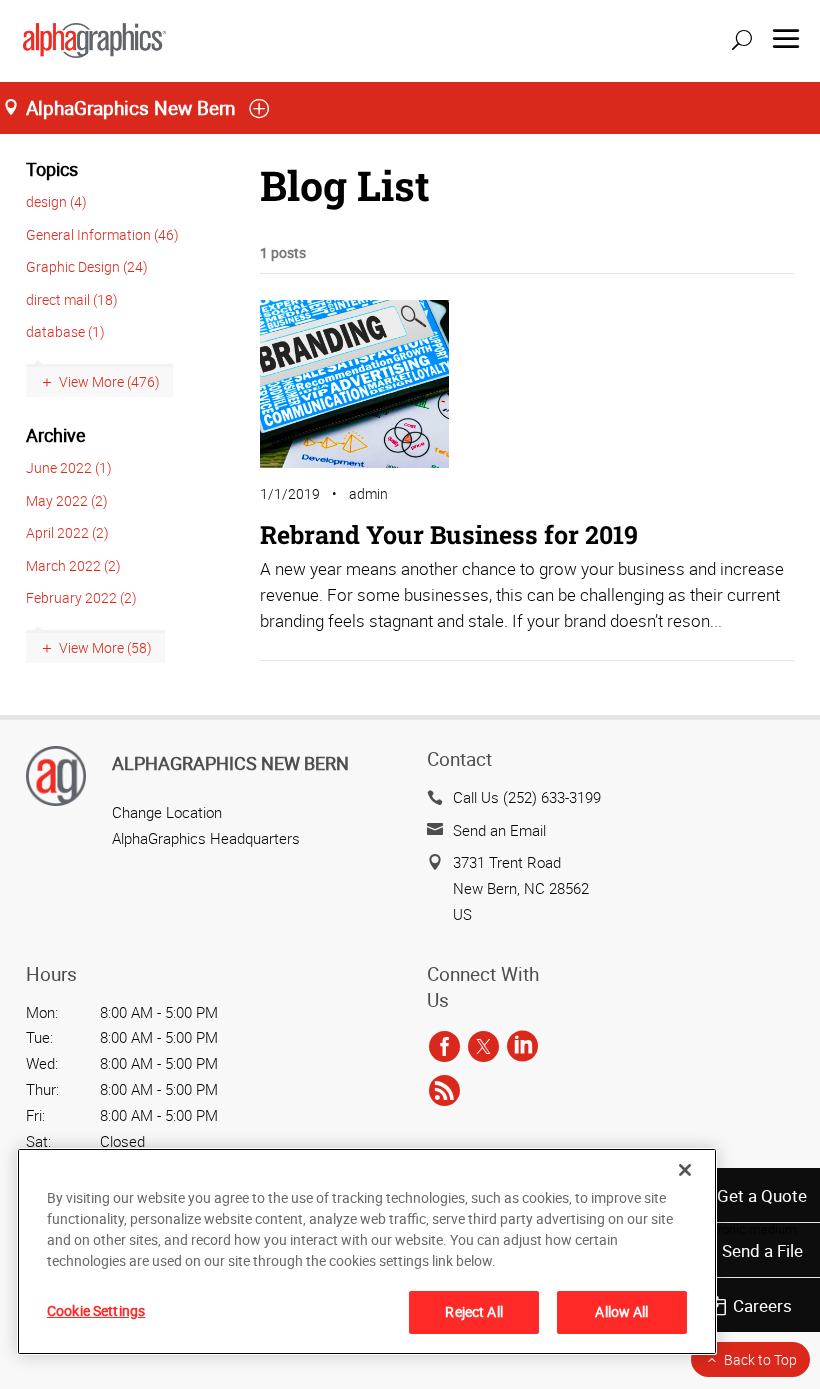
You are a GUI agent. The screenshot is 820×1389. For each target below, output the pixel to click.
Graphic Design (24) (87, 266)
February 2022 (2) (81, 597)
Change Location (167, 812)
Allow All (621, 1311)
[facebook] (444, 1047)
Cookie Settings (96, 1310)
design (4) (56, 201)
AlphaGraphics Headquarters (206, 838)
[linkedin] (522, 1047)
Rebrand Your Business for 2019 (449, 534)
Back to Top (760, 1359)
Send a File (762, 1250)
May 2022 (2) (67, 500)
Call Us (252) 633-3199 (527, 797)
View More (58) (105, 647)
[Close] (685, 1170)
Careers (762, 1305)
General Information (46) (102, 234)
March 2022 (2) (73, 565)
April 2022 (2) (67, 532)
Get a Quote (762, 1195)
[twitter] (483, 1047)
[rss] (444, 1091)
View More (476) (109, 381)
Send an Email (499, 830)
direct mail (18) (72, 299)
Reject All (473, 1311)
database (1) (65, 331)
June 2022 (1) (69, 467)
